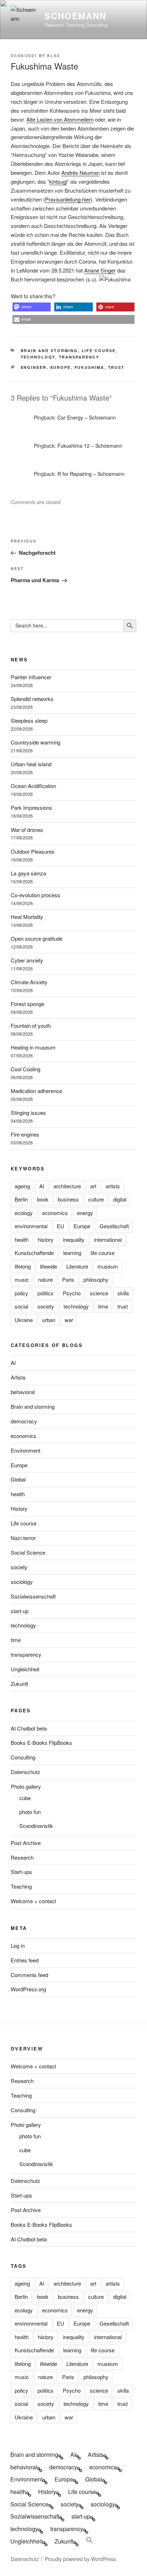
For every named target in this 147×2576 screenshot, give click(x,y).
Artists (18, 1377)
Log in (18, 1945)
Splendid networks (32, 699)
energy (85, 1213)
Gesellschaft (114, 1226)
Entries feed (25, 1960)
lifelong (23, 1266)
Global (18, 1479)
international (108, 1239)
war (69, 1320)
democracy (24, 1421)
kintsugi (58, 181)
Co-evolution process (36, 895)
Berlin (21, 1199)
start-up (20, 1611)
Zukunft (19, 1684)
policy (21, 1293)
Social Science (28, 1552)
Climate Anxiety (29, 982)
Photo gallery (26, 1786)
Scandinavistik (36, 1826)
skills (123, 1293)
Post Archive (26, 1843)
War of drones (27, 830)
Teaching (21, 1886)
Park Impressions (31, 807)
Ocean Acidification (33, 786)
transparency (79, 357)
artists (113, 1186)
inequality (74, 1239)
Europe (61, 367)
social (21, 1306)
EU (60, 1226)
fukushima (90, 367)
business (68, 1199)
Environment (26, 1450)
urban (49, 1320)
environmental (31, 1226)
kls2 (54, 55)
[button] (32, 307)
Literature (77, 1266)
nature (45, 1279)
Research (22, 1857)
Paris (68, 1279)
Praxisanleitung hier (68, 199)
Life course (99, 350)
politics (45, 1293)
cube (25, 1798)
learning (72, 1253)
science (99, 1293)
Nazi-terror (23, 1538)
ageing (22, 1186)
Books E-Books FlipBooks (41, 1742)
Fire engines (25, 1134)
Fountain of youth (31, 1025)
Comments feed (29, 1975)
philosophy (96, 1279)
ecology (24, 1213)
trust (116, 367)
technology (38, 357)
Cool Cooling (26, 1069)
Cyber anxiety (27, 960)
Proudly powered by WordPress (80, 2559)
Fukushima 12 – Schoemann (90, 446)
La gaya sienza (28, 873)
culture (96, 1199)
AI (42, 1186)
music (22, 1279)
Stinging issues (28, 1112)
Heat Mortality (27, 917)
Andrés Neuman (80, 172)
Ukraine (24, 1320)
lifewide (49, 1266)
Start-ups (21, 1872)
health (22, 1239)
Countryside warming (36, 742)
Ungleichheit (25, 1669)
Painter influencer (31, 677)
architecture (67, 1186)
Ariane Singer (100, 270)
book (43, 1199)
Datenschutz (26, 1772)
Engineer (34, 367)
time (103, 1306)
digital (120, 1199)
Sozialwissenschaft (33, 1596)
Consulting (23, 1757)
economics (55, 1213)
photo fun (30, 1812)
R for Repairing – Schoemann (91, 474)
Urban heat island (31, 764)
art (93, 1186)
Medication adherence (36, 1091)
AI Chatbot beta (29, 1728)
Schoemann (75, 16)
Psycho (72, 1293)
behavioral (23, 1392)
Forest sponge (27, 1004)
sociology (22, 1582)
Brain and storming (49, 350)
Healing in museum (33, 1047)
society (46, 1306)
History (19, 1508)
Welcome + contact (33, 1901)
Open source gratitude (37, 938)
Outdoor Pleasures (33, 851)
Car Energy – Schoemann (87, 417)
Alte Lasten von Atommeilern (60, 119)
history (46, 1239)
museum (108, 1266)
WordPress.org (28, 1989)
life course (103, 1253)
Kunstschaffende (34, 1253)
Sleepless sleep (29, 720)
